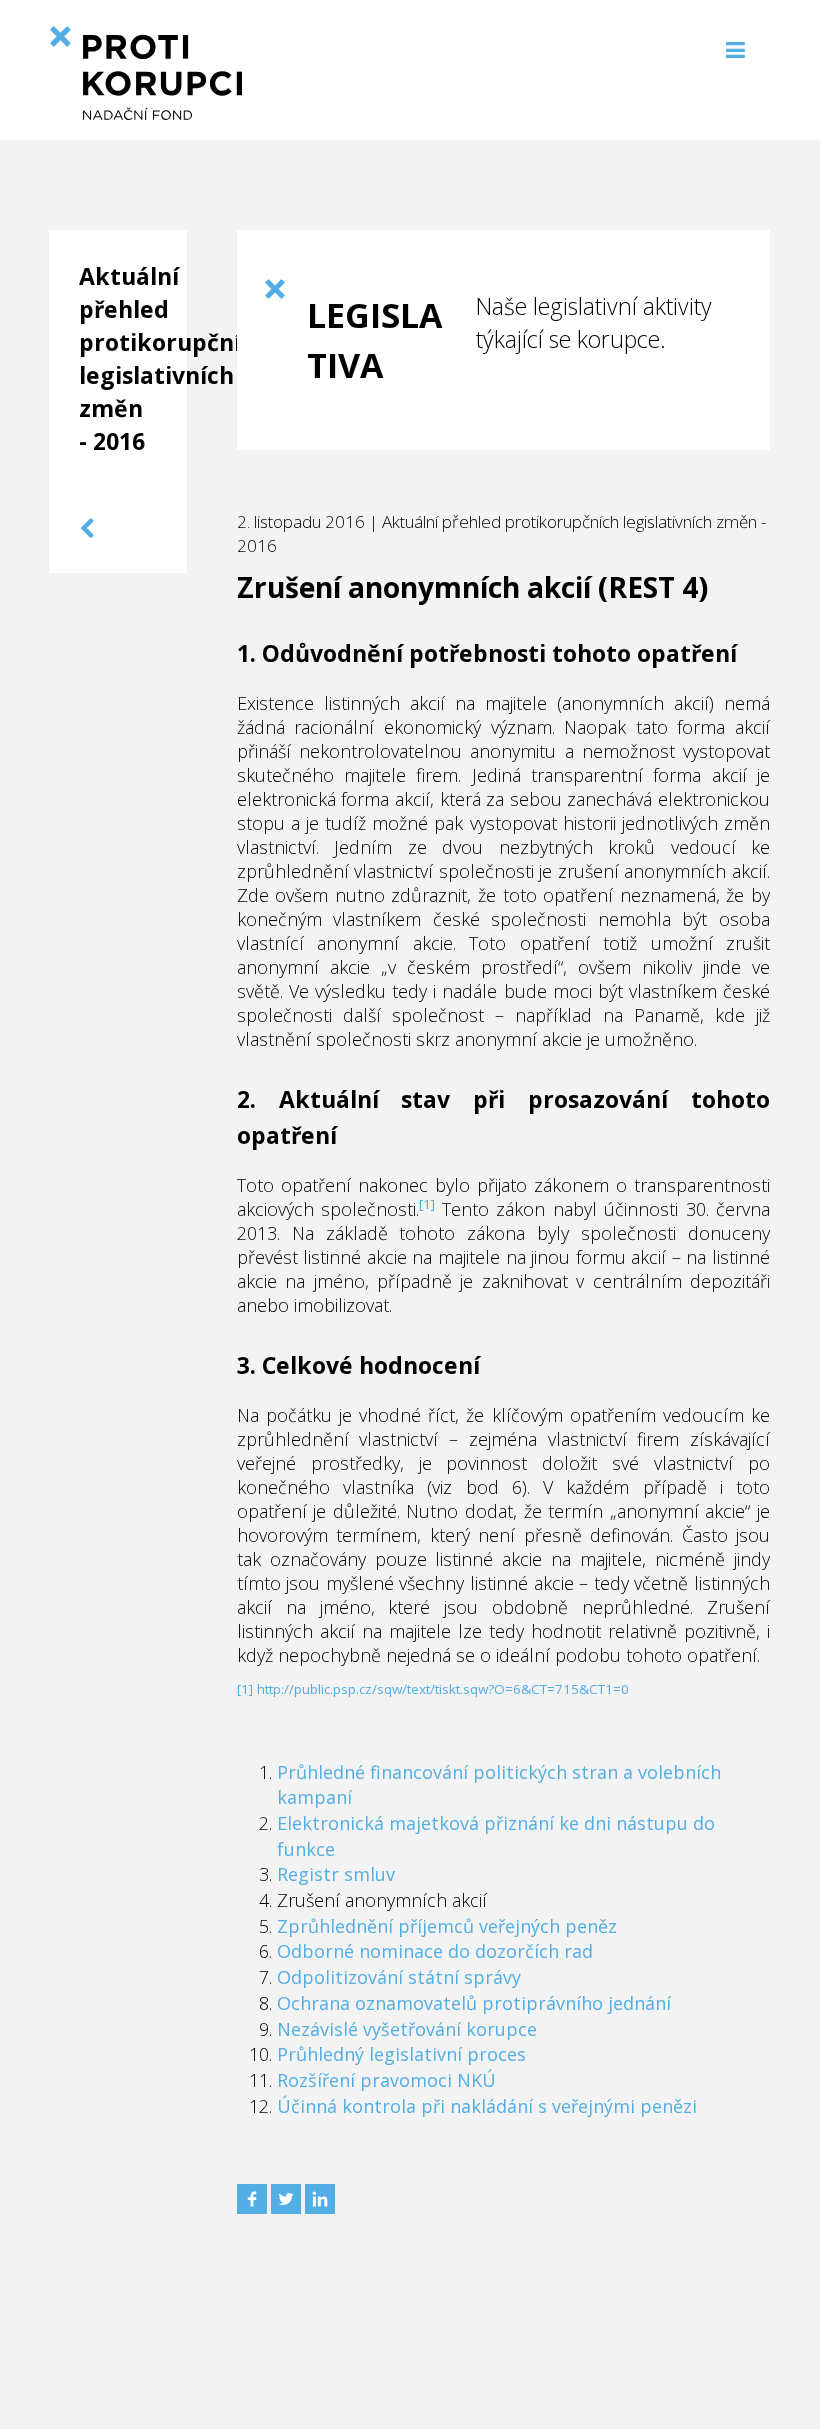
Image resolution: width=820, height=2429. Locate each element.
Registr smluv (336, 1874)
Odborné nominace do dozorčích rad (435, 1951)
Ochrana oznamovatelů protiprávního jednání (474, 2003)
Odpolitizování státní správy (399, 1977)
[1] (427, 1204)
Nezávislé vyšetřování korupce (407, 2029)
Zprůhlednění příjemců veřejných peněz (447, 1926)
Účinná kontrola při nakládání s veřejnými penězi (487, 2106)
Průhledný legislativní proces (401, 2054)
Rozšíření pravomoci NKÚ (386, 2080)
